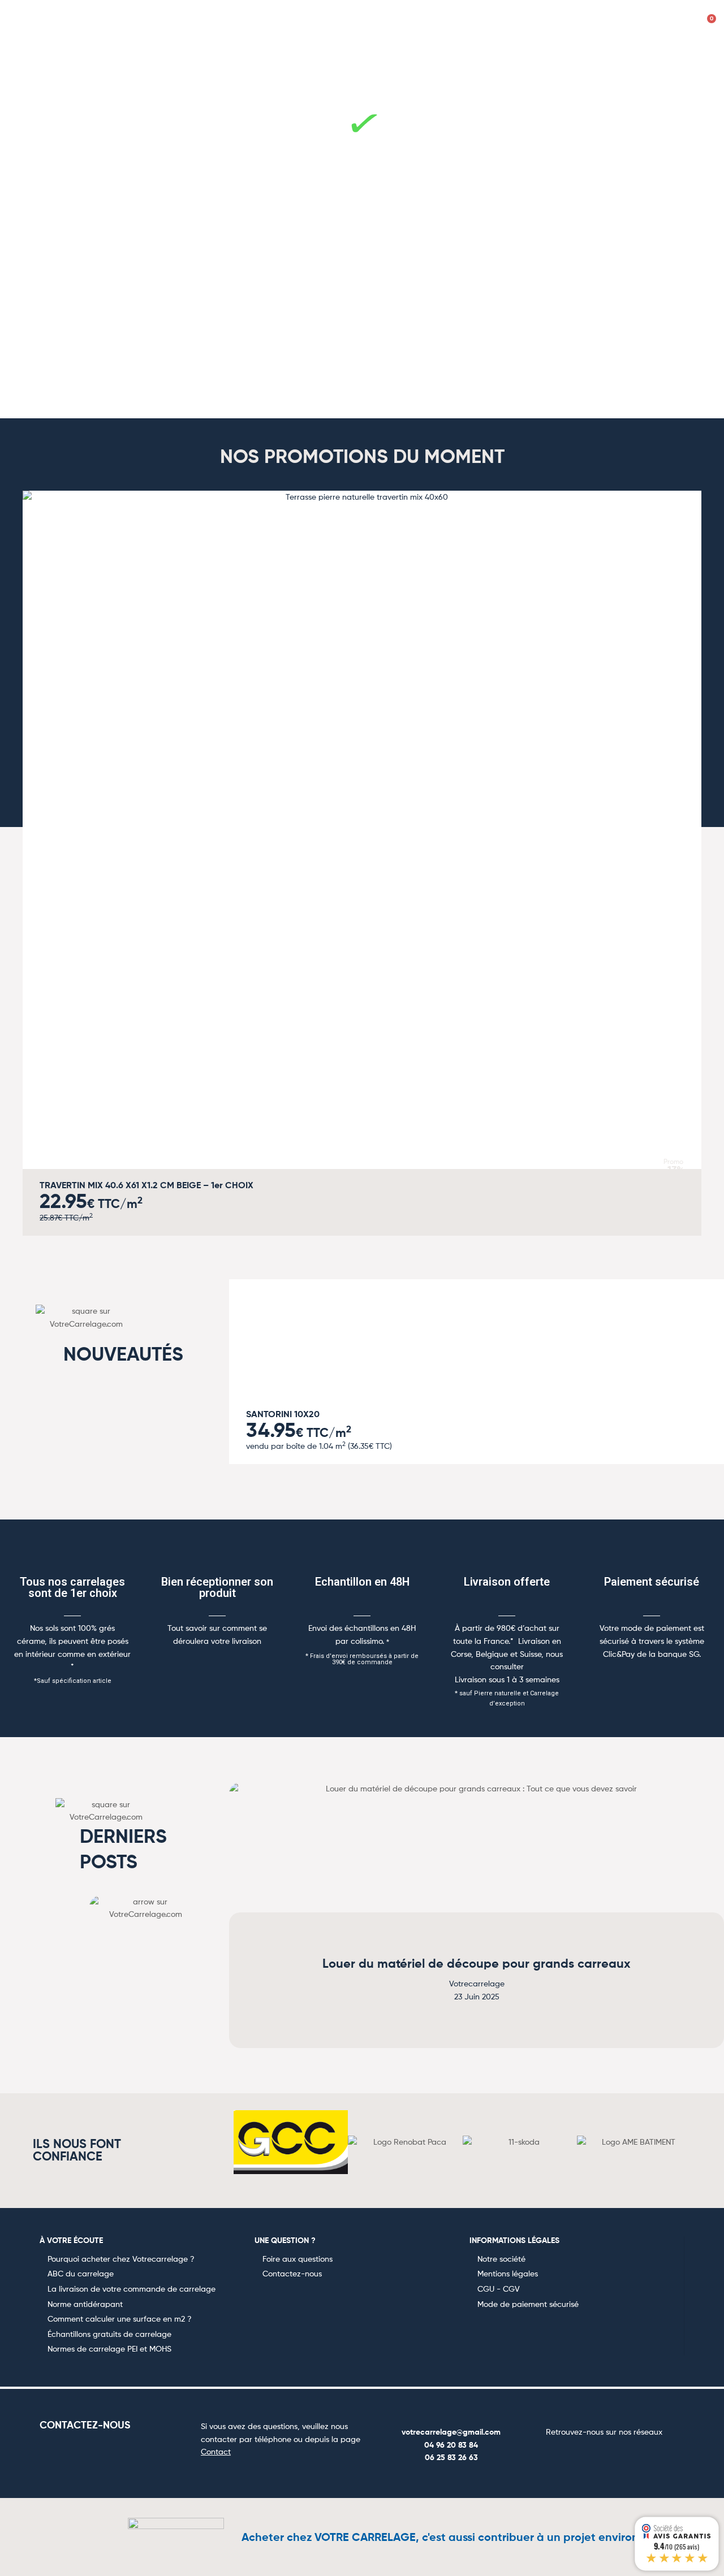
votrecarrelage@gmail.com (451, 2432)
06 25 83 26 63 (451, 2457)
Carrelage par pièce (53, 59)
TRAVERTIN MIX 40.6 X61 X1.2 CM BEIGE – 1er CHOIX (146, 1185)
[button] (25, 855)
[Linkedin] (645, 2454)
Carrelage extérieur (495, 59)
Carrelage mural (237, 59)
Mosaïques (407, 59)
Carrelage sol (148, 59)
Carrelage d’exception (607, 59)
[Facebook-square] (563, 2454)
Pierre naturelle (329, 59)
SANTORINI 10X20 (283, 1414)
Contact (216, 2451)
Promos (694, 59)
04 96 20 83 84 (451, 2445)
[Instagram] (591, 2454)
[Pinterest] (618, 2454)
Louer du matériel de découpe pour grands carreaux (477, 1964)
